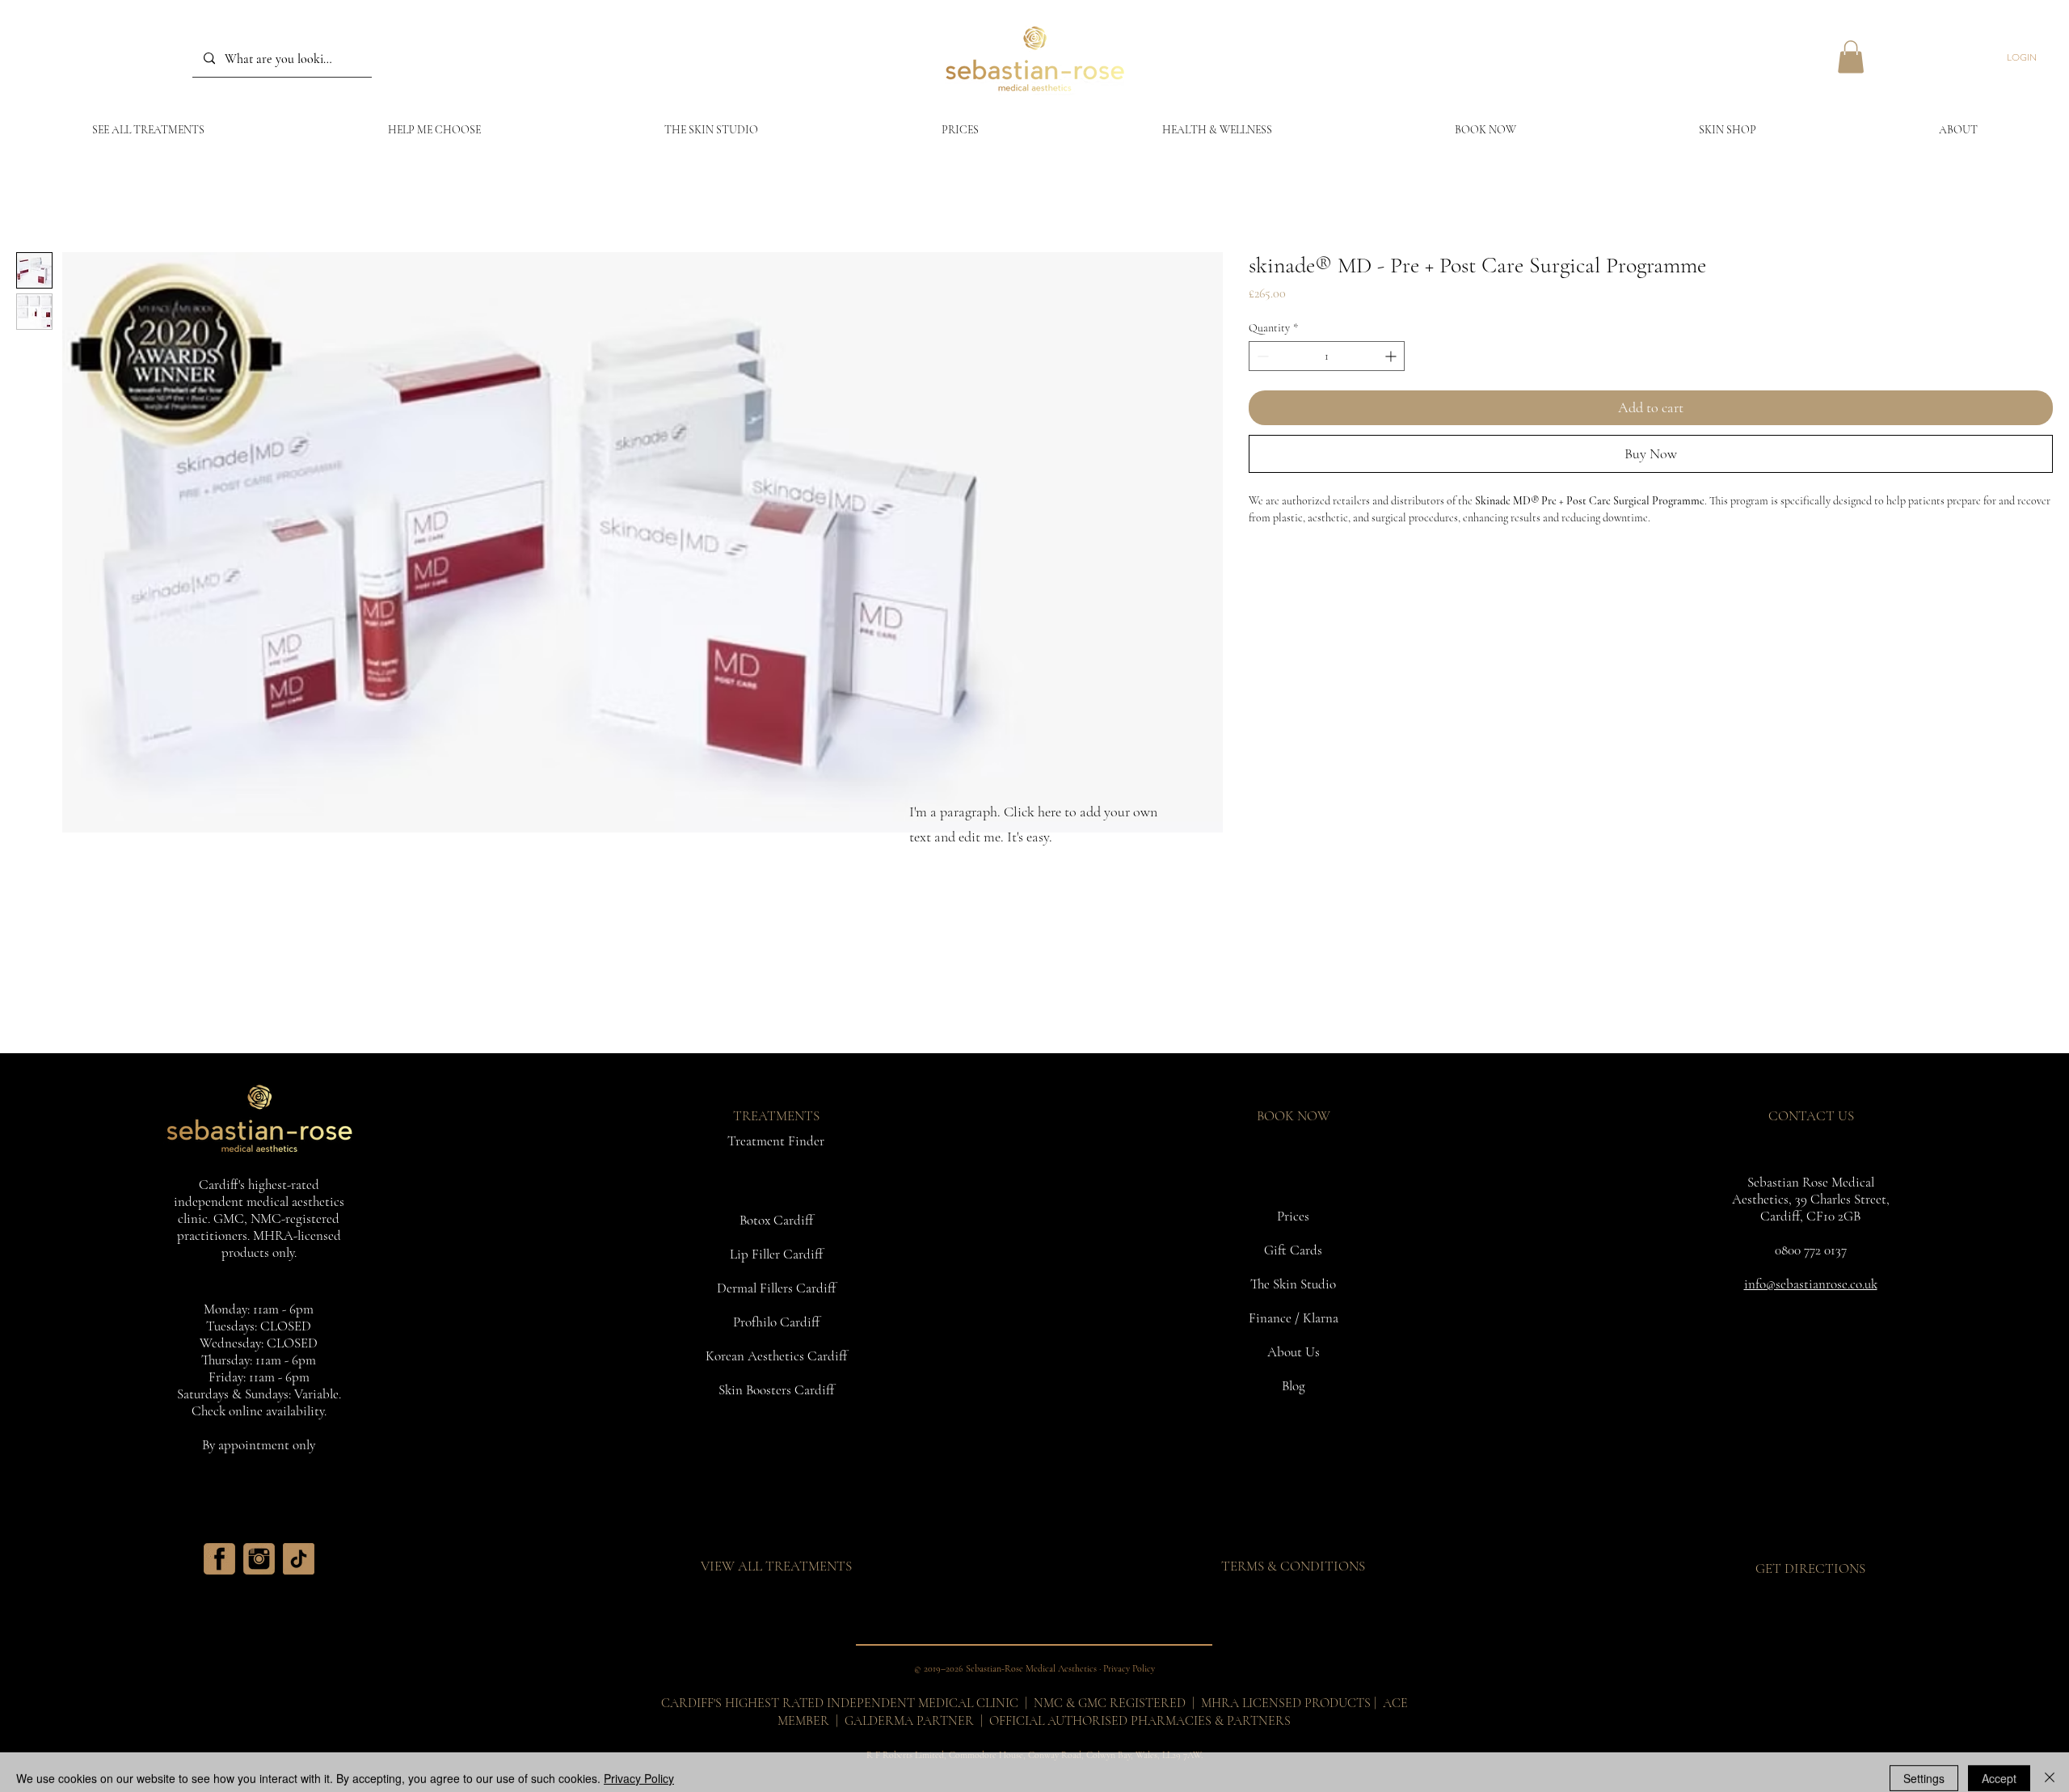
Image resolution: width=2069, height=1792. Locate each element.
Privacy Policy (639, 1766)
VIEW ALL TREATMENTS (776, 1566)
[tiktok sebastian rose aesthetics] (299, 1559)
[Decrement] (1261, 356)
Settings (1924, 1766)
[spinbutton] (1327, 356)
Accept (1999, 1766)
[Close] (2050, 1766)
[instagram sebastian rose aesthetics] (259, 1559)
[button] (1851, 57)
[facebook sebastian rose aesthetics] (219, 1559)
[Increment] (1392, 356)
